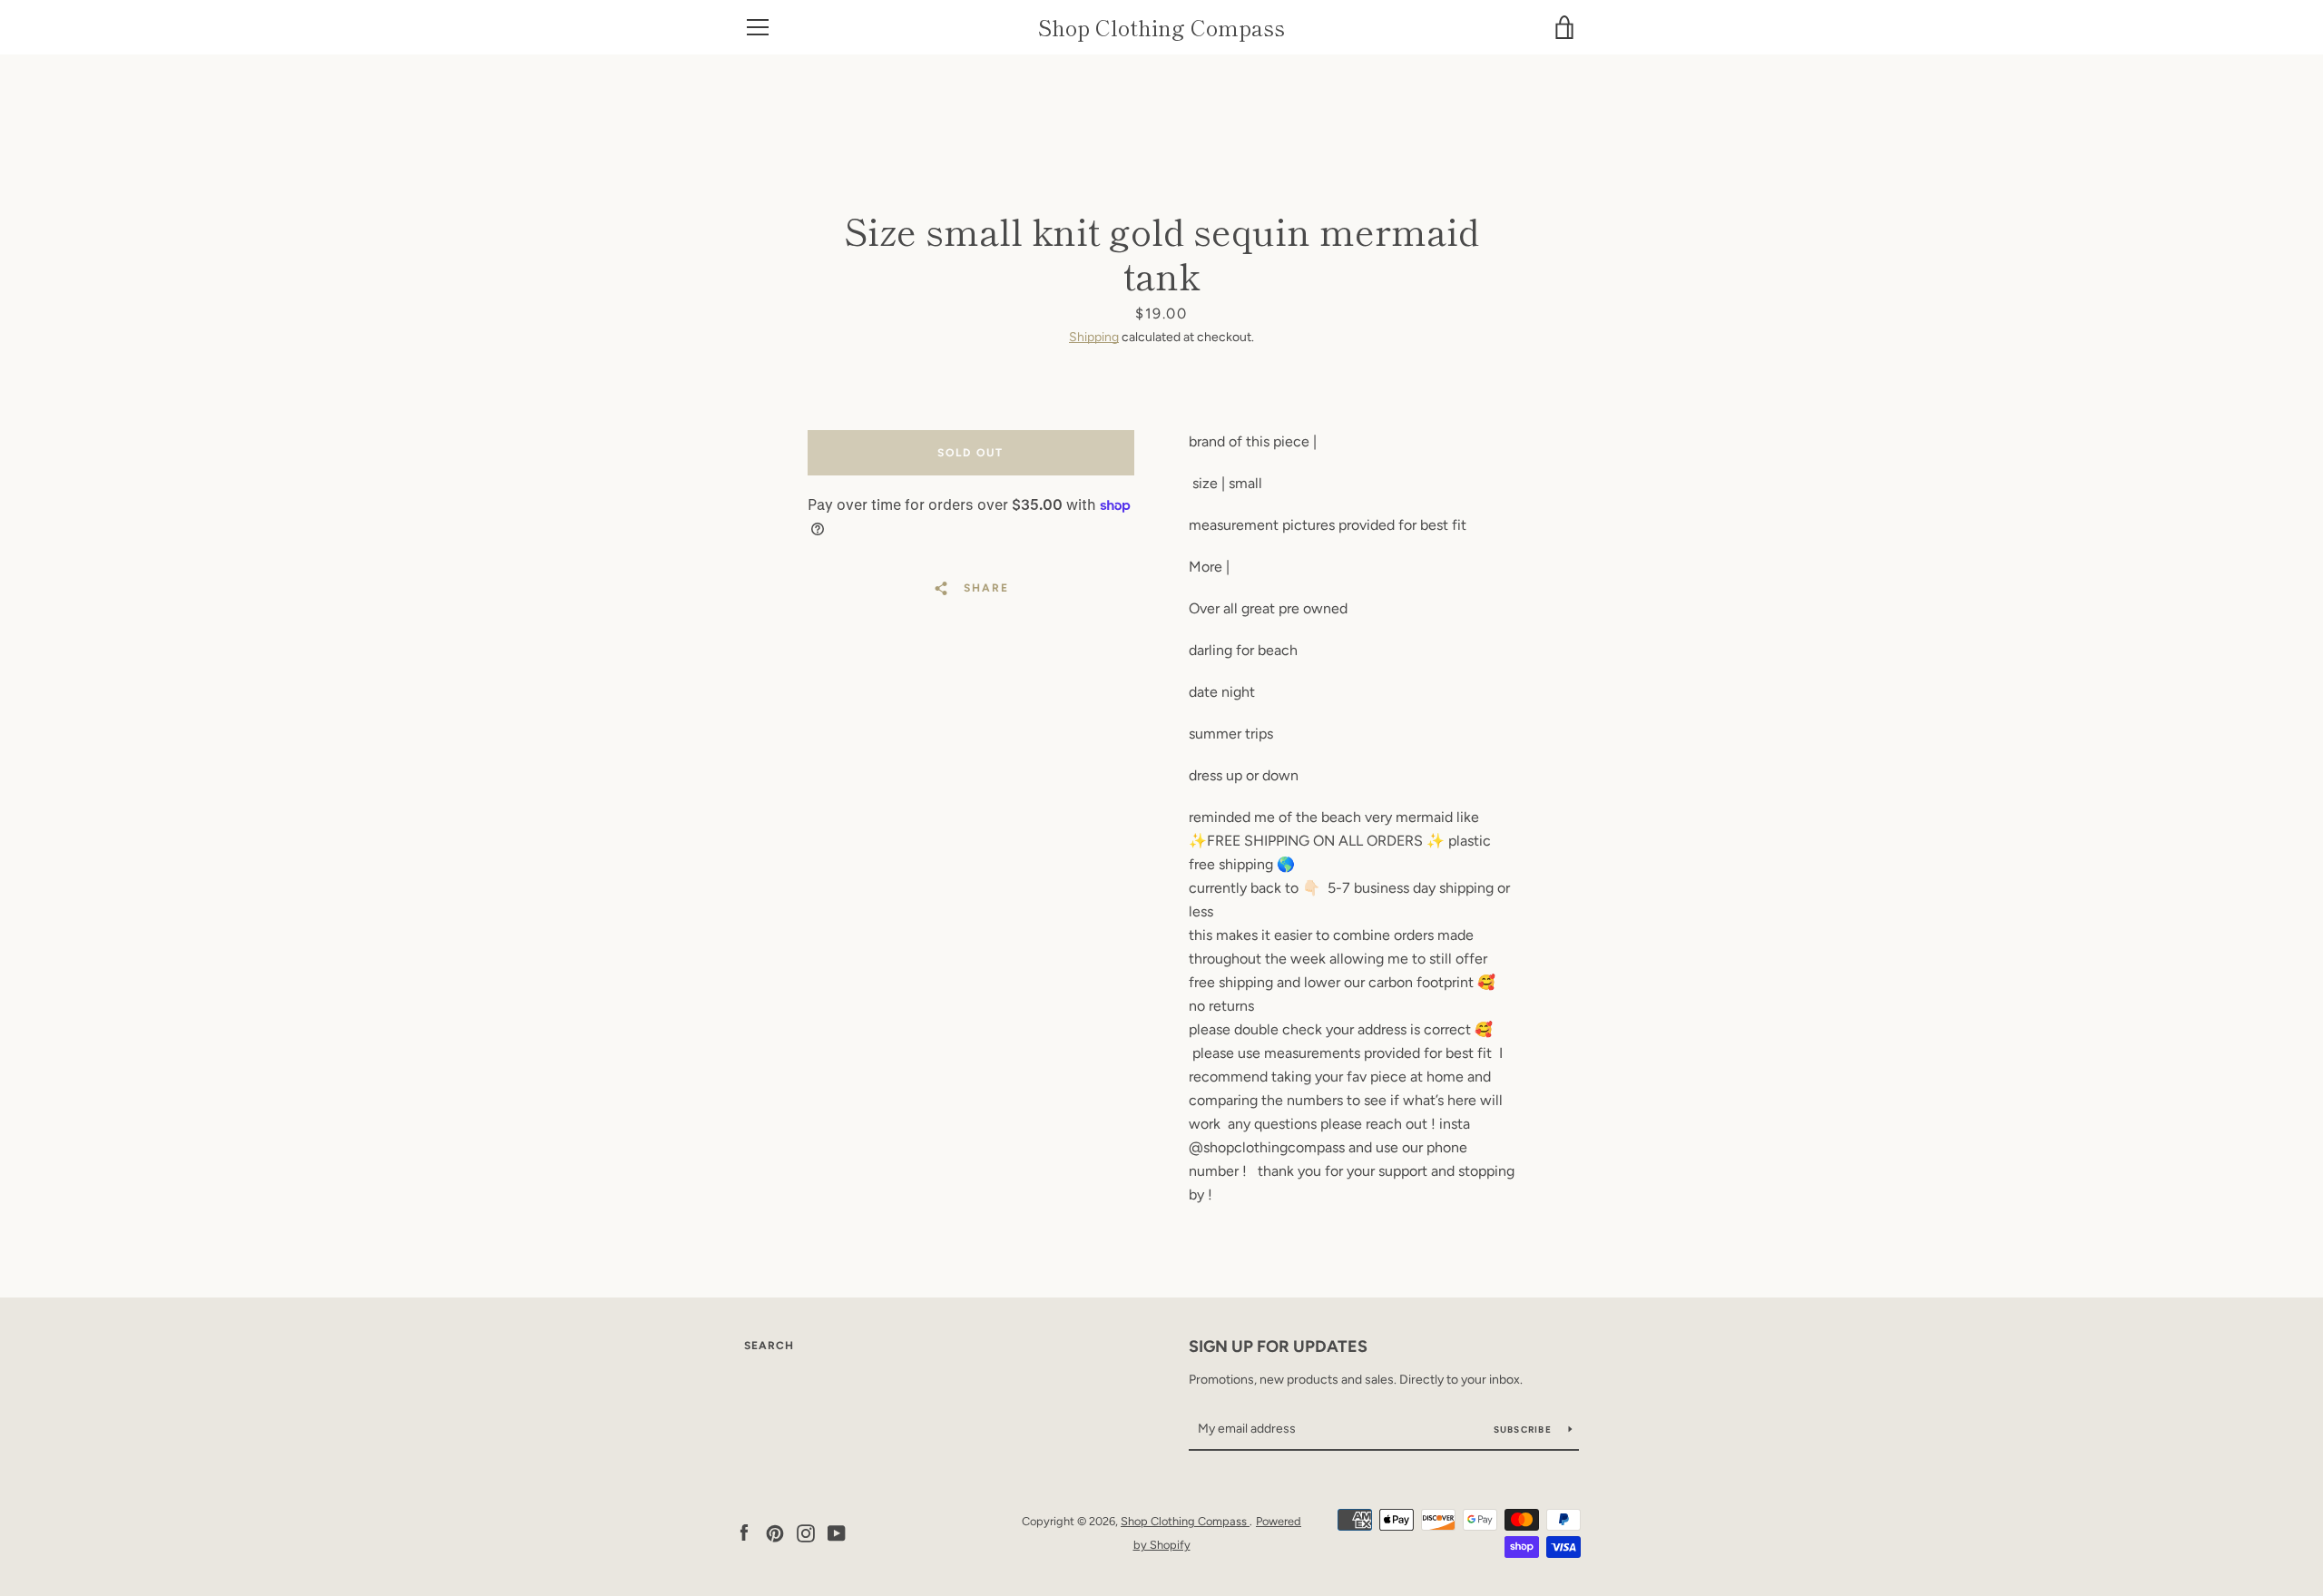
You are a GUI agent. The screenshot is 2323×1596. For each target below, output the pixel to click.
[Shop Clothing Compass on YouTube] (837, 1532)
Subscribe (1524, 1430)
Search (769, 1346)
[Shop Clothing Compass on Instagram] (806, 1532)
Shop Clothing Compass (1161, 28)
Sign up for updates (1278, 1346)
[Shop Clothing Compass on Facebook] (744, 1532)
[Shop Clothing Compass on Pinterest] (775, 1532)
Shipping (1094, 337)
